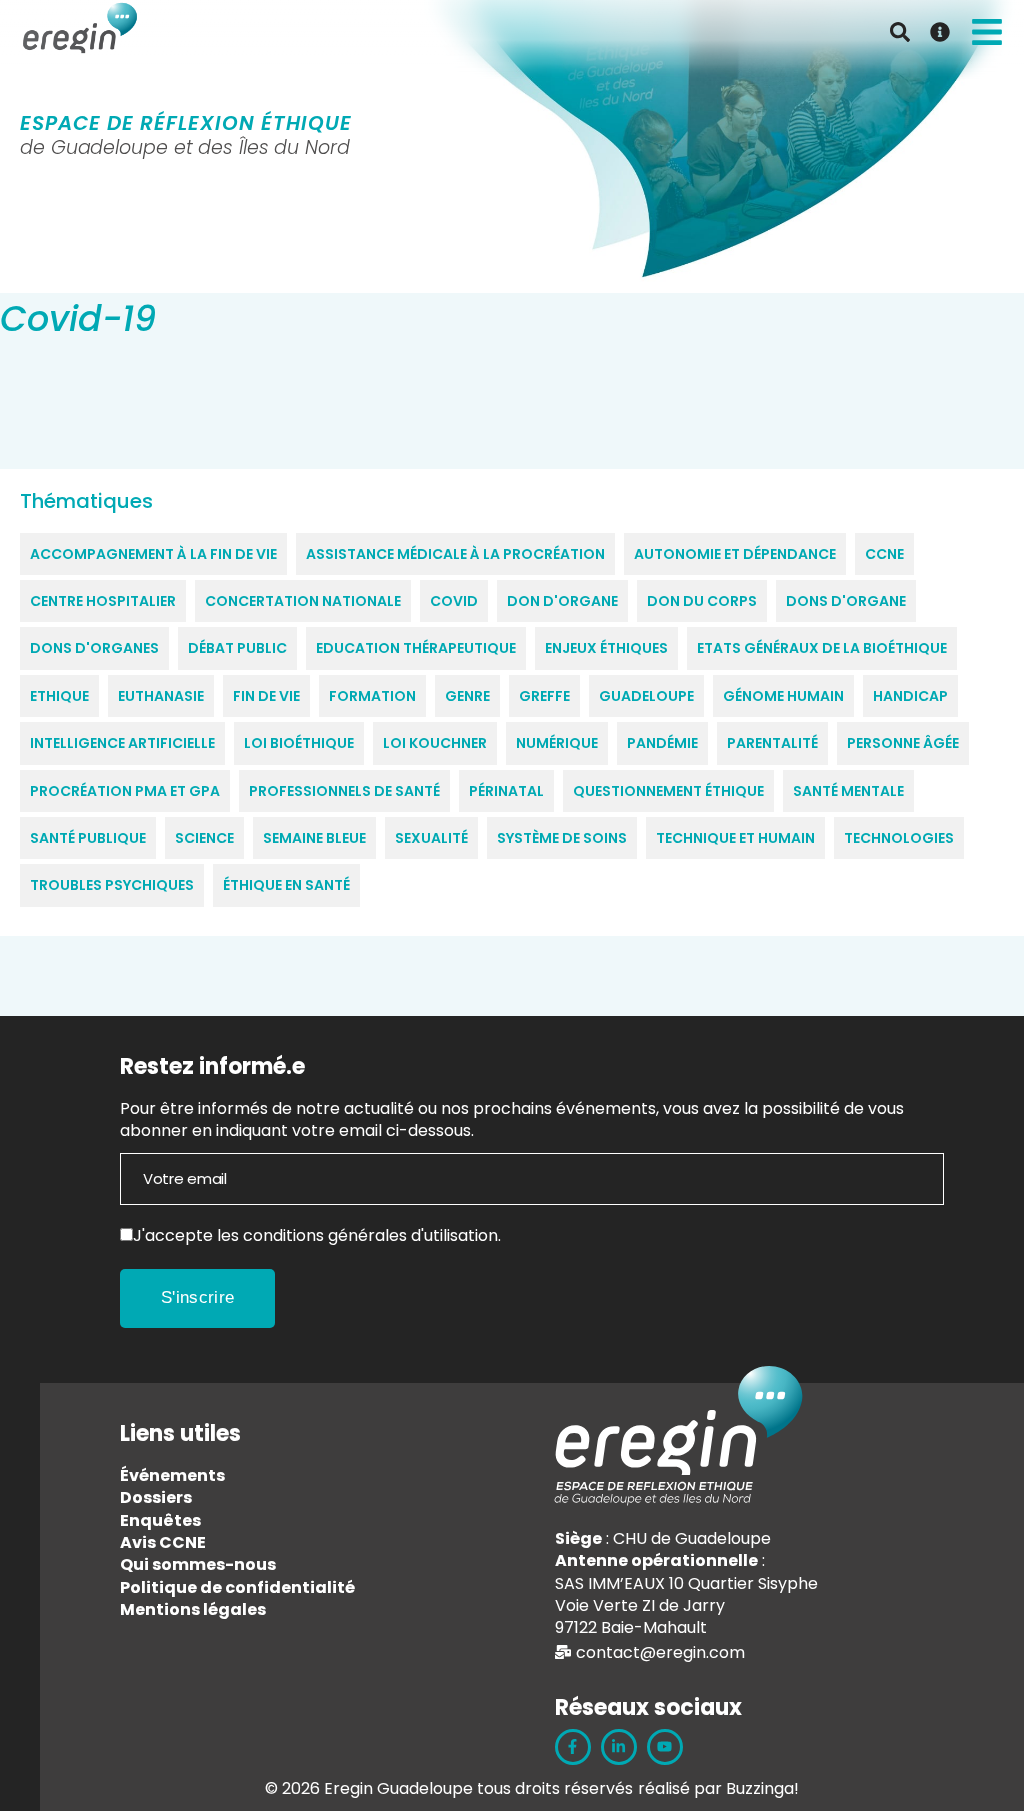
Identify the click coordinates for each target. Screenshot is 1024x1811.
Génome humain (783, 696)
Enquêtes (160, 1520)
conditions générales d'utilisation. (372, 1235)
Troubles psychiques (112, 885)
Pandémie (662, 743)
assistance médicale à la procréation (455, 554)
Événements (172, 1475)
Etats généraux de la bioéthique (822, 648)
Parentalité (772, 743)
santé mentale (848, 791)
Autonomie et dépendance (735, 554)
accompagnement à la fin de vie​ (153, 554)
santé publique (88, 838)
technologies (899, 838)
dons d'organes (94, 648)
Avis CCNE (163, 1542)
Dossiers (156, 1497)
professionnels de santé (344, 791)
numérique (557, 743)
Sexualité (431, 838)
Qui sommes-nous (198, 1564)
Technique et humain (735, 838)
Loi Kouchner (435, 743)
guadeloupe (646, 696)
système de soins (562, 838)
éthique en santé (286, 885)
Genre (467, 696)
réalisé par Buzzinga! (718, 1788)
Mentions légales (193, 1609)
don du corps (702, 601)
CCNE (884, 554)
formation (372, 696)
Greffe (544, 696)
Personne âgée (903, 743)
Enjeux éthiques (606, 648)
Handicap (910, 696)
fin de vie (266, 696)
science (204, 838)
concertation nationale (303, 601)
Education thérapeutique (416, 648)
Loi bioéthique (299, 743)
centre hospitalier (103, 601)
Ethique (59, 696)
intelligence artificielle (122, 743)
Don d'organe (562, 601)
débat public (237, 648)
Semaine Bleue (314, 838)
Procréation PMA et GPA (125, 791)
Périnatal (506, 791)
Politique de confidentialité (237, 1587)
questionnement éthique (668, 791)
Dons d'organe (846, 601)
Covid (454, 601)
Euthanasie (161, 696)
